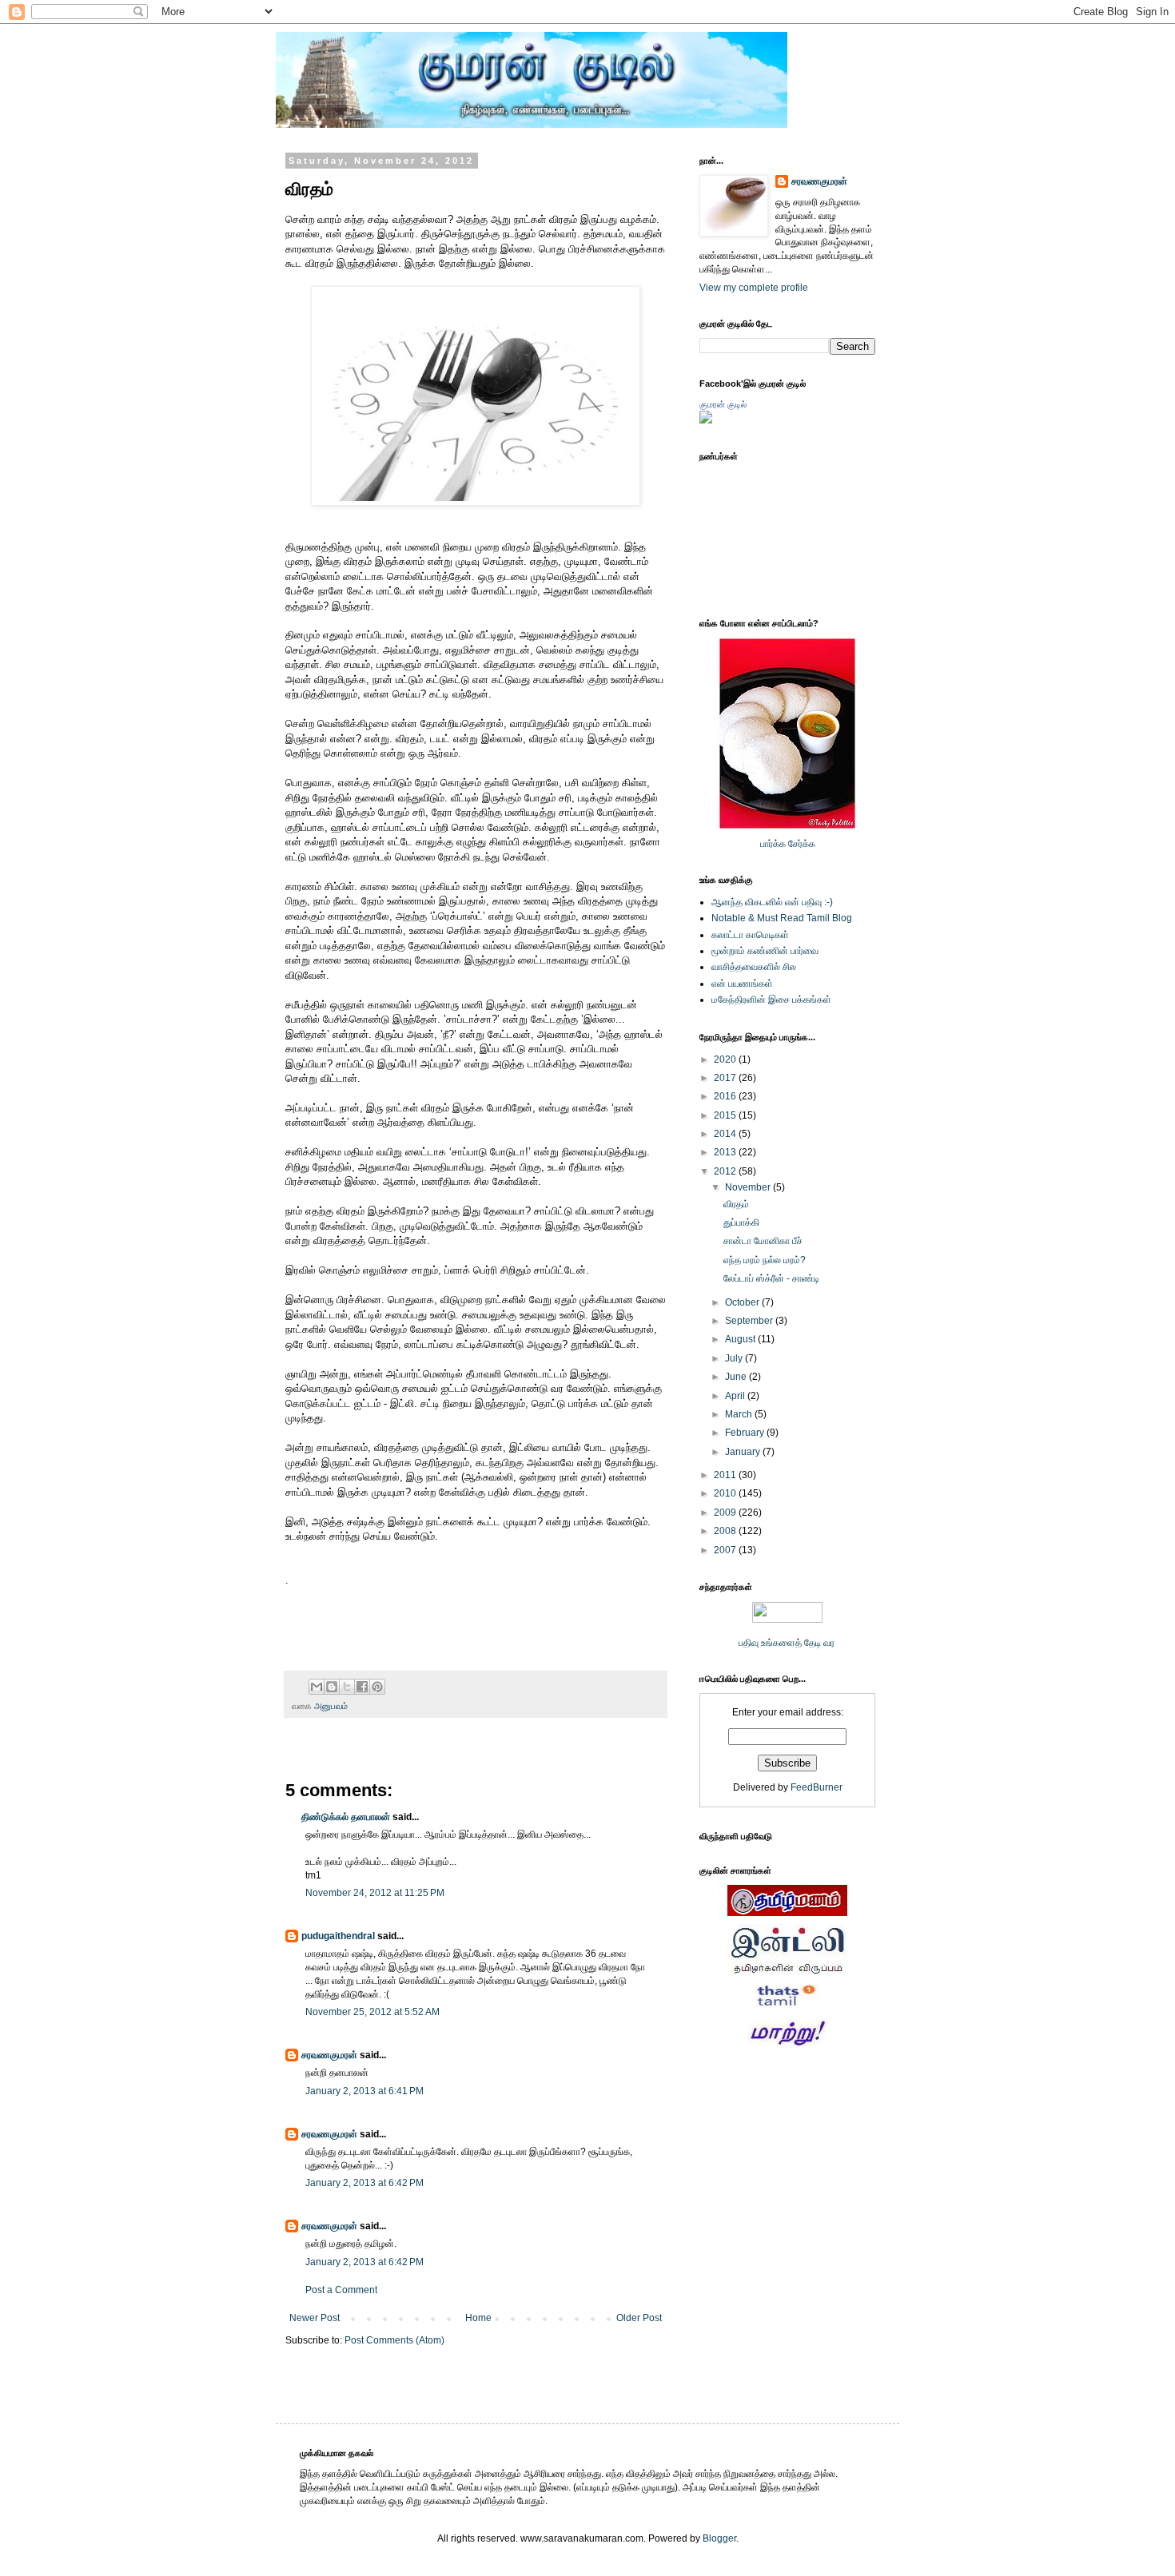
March (740, 1414)
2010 (726, 1493)
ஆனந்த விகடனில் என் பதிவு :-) (772, 902)
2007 (726, 1550)
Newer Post (315, 2318)
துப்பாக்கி (741, 1222)
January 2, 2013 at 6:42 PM (364, 2183)
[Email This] (317, 1687)
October (743, 1302)
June (737, 1377)
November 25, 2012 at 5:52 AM (372, 2012)
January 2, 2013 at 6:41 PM (364, 2091)
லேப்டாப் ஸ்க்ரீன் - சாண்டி (771, 1278)
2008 (726, 1531)
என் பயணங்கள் (742, 984)
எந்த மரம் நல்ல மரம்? (765, 1260)
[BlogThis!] (332, 1687)
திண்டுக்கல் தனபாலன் (346, 1817)
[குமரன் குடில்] (706, 420)
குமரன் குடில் (723, 404)
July (735, 1358)
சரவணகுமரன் (329, 2055)
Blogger (719, 2538)
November (749, 1187)
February (746, 1433)
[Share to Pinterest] (377, 1687)
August (741, 1339)
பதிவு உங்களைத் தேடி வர (788, 1643)
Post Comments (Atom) (394, 2340)
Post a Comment (341, 2290)
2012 (726, 1171)
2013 (726, 1152)
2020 (726, 1059)
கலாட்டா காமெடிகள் (750, 935)
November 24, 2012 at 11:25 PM (375, 1893)
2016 (726, 1096)
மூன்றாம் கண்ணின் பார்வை (765, 951)
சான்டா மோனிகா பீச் (763, 1241)
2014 (726, 1134)
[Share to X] (347, 1687)
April (736, 1396)
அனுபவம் (331, 1706)
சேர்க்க (802, 844)
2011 (726, 1475)
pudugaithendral (338, 1936)
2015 (726, 1115)
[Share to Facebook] (362, 1687)
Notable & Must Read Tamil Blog (782, 918)
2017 (726, 1078)
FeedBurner (817, 1787)
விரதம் (736, 1204)
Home (478, 2318)
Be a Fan (671, 1598)
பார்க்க (773, 844)
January (744, 1452)
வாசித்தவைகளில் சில (754, 967)
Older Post (639, 2318)
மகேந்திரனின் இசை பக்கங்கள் (771, 1000)
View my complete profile (754, 288)
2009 (726, 1513)
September (750, 1321)
